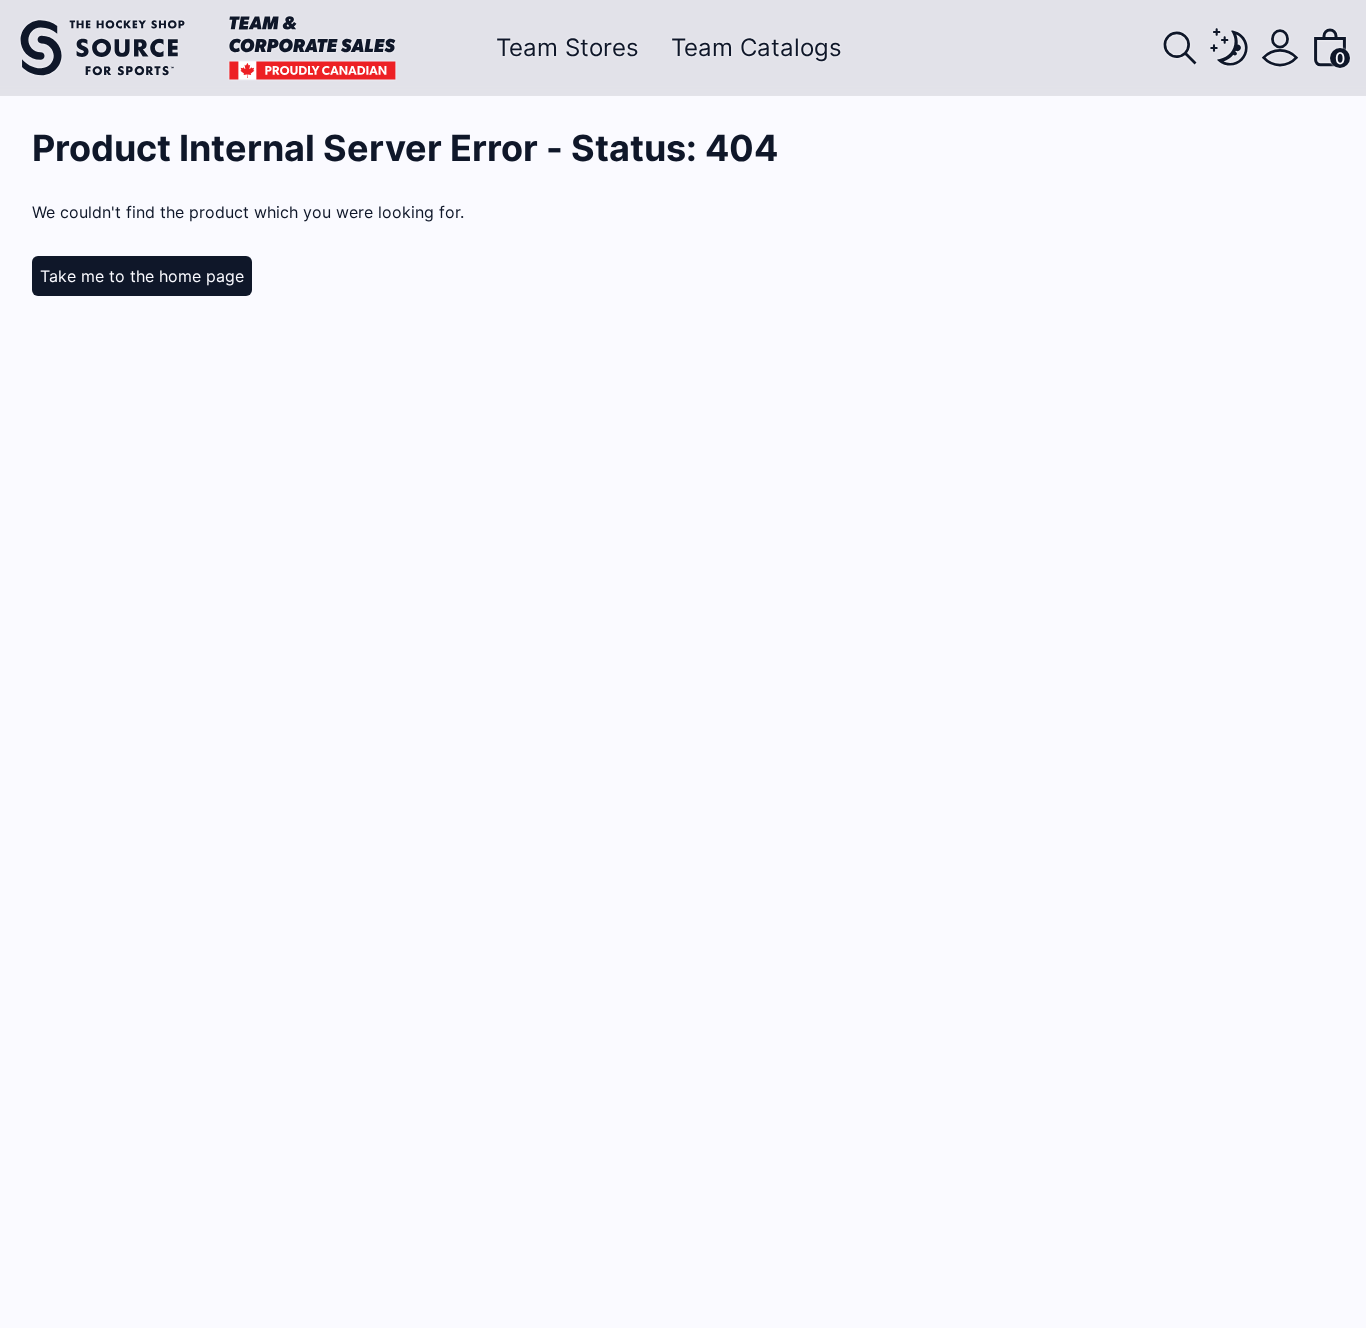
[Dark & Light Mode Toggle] (1230, 48)
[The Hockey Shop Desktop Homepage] (208, 48)
